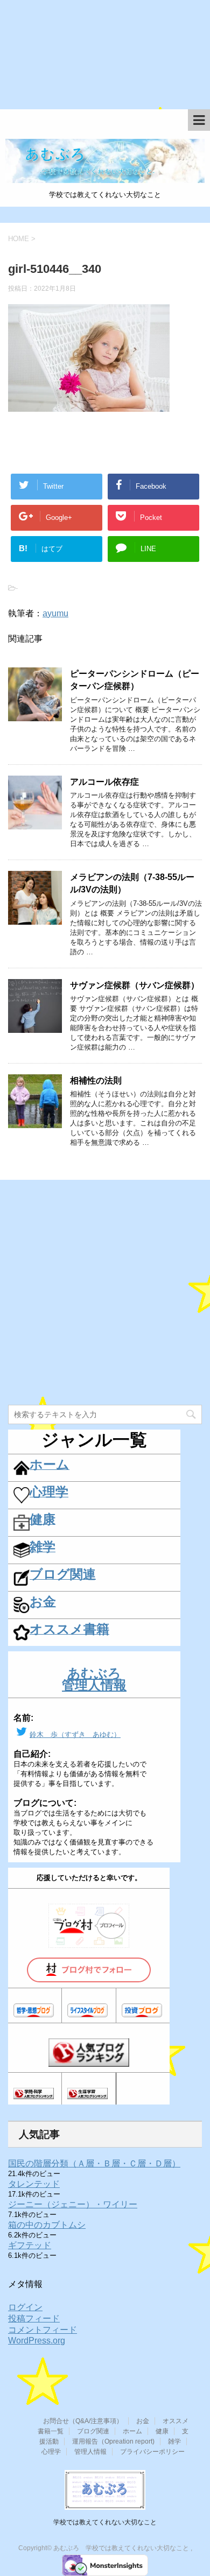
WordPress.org (37, 2341)
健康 (162, 2431)
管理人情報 (90, 2452)
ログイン (25, 2307)
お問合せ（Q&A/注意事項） (83, 2421)
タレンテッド (34, 2184)
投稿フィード (34, 2318)
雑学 (174, 2441)
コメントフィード (43, 2330)
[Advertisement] (105, 60)
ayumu (55, 613)
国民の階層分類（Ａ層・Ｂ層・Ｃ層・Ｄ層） (94, 2163)
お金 (143, 2421)
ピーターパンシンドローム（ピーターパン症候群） (135, 680)
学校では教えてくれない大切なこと (105, 2522)
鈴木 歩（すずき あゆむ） (75, 1734)
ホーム (132, 2431)
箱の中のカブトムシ (47, 2225)
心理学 (51, 2452)
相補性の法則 (96, 1081)
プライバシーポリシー (152, 2452)
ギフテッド (30, 2245)
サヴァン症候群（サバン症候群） (135, 985)
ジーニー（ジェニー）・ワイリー (73, 2204)
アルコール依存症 (104, 782)
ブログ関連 (93, 2431)
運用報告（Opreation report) (113, 2441)
